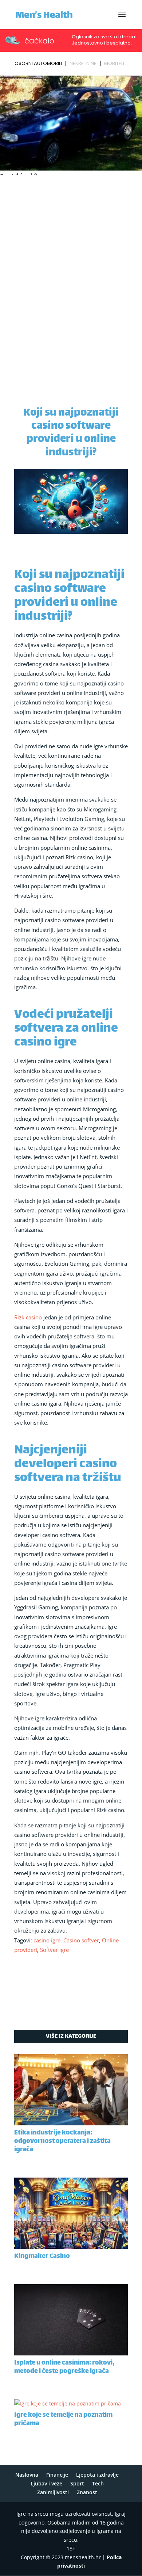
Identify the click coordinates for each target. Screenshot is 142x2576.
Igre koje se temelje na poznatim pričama (63, 2420)
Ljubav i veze (46, 2483)
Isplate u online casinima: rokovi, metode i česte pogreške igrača (64, 2367)
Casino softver (81, 1940)
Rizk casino (28, 1317)
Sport (77, 2483)
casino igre (47, 1940)
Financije (57, 2475)
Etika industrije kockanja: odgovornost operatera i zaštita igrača (62, 2141)
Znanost (87, 2492)
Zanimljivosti (53, 2492)
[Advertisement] (71, 252)
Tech (98, 2483)
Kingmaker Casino (42, 2256)
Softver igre (54, 1950)
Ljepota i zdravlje (97, 2475)
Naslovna (27, 2475)
